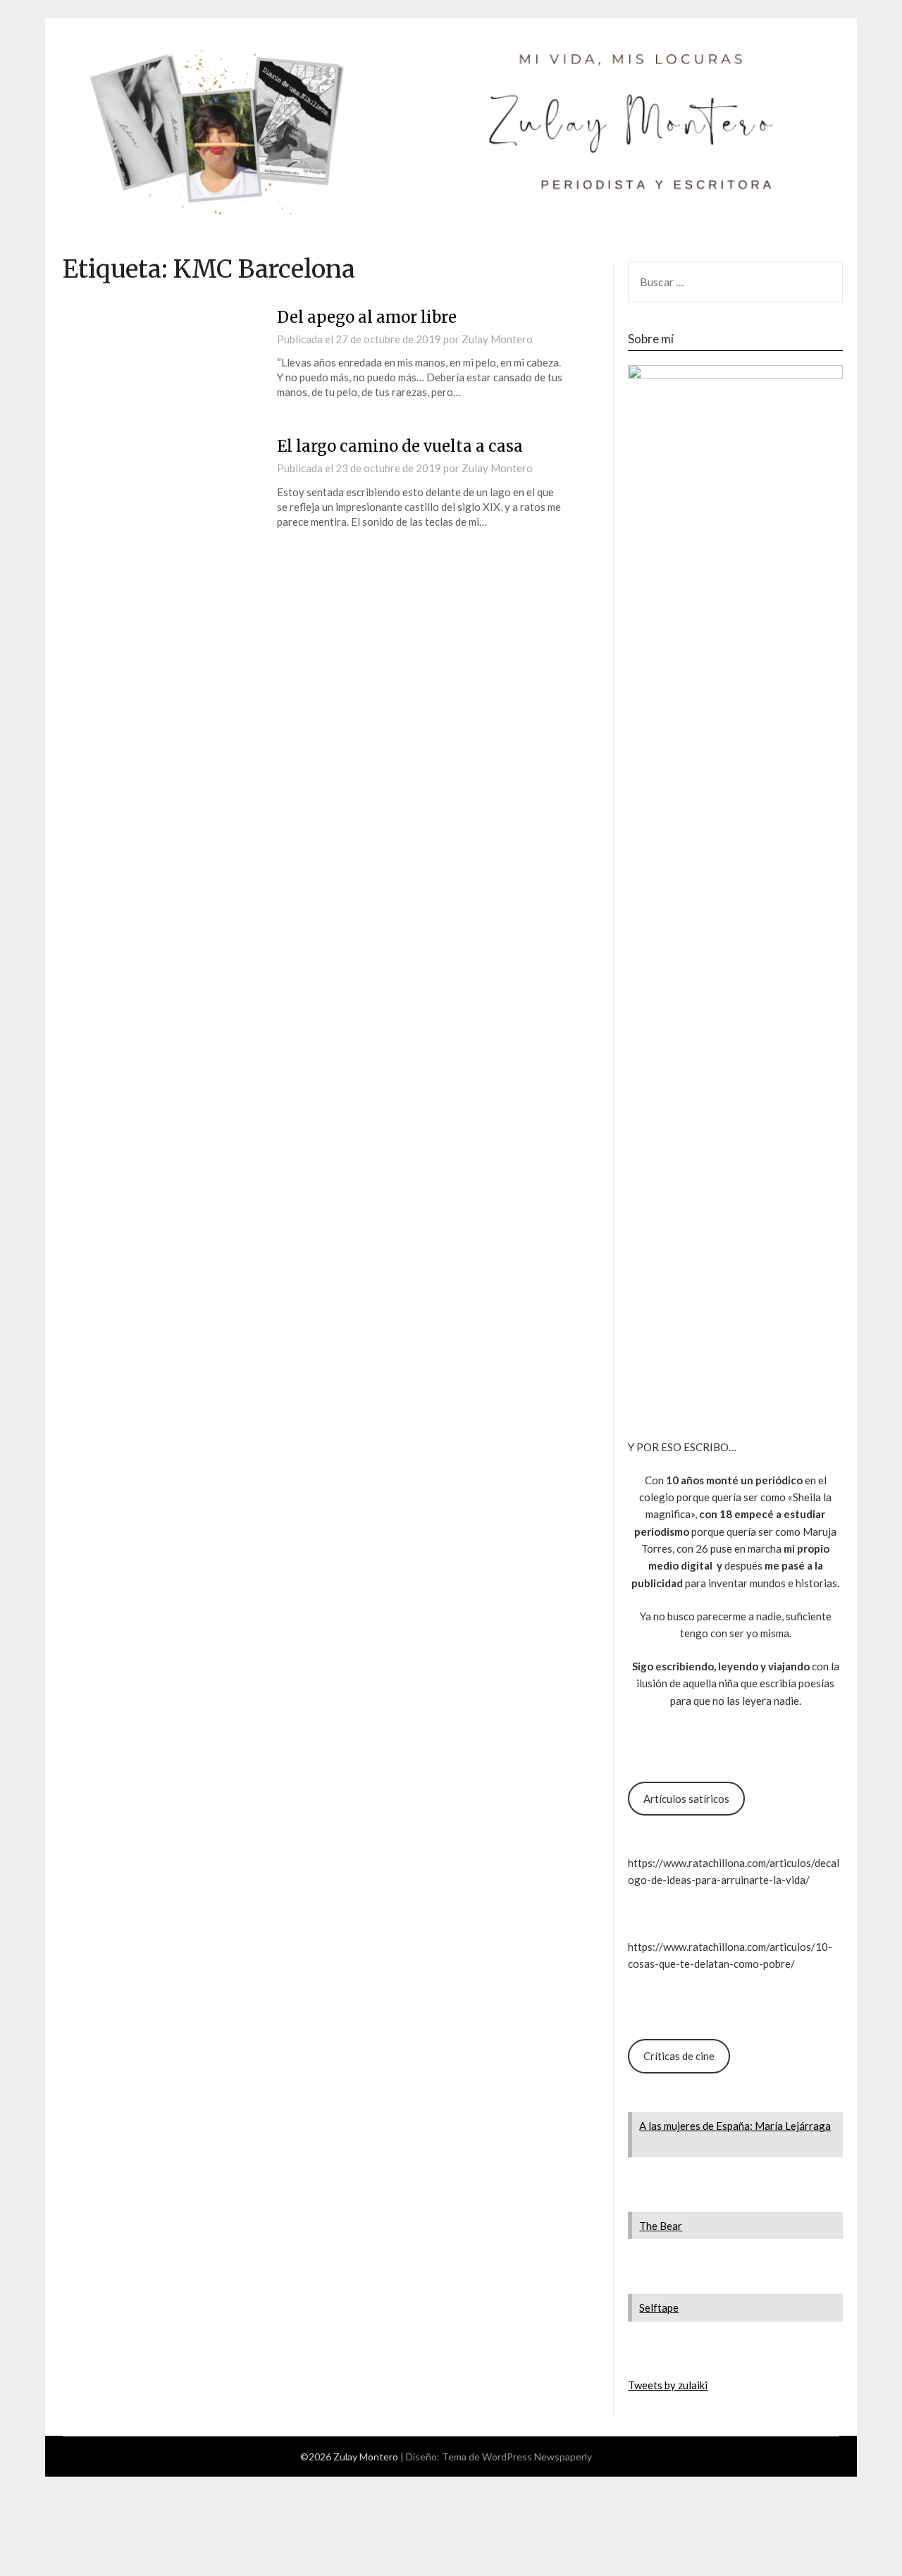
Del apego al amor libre (367, 317)
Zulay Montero (497, 339)
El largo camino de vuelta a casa (400, 446)
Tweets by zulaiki (668, 2385)
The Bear (661, 2226)
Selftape (659, 2307)
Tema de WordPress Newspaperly (517, 2457)
